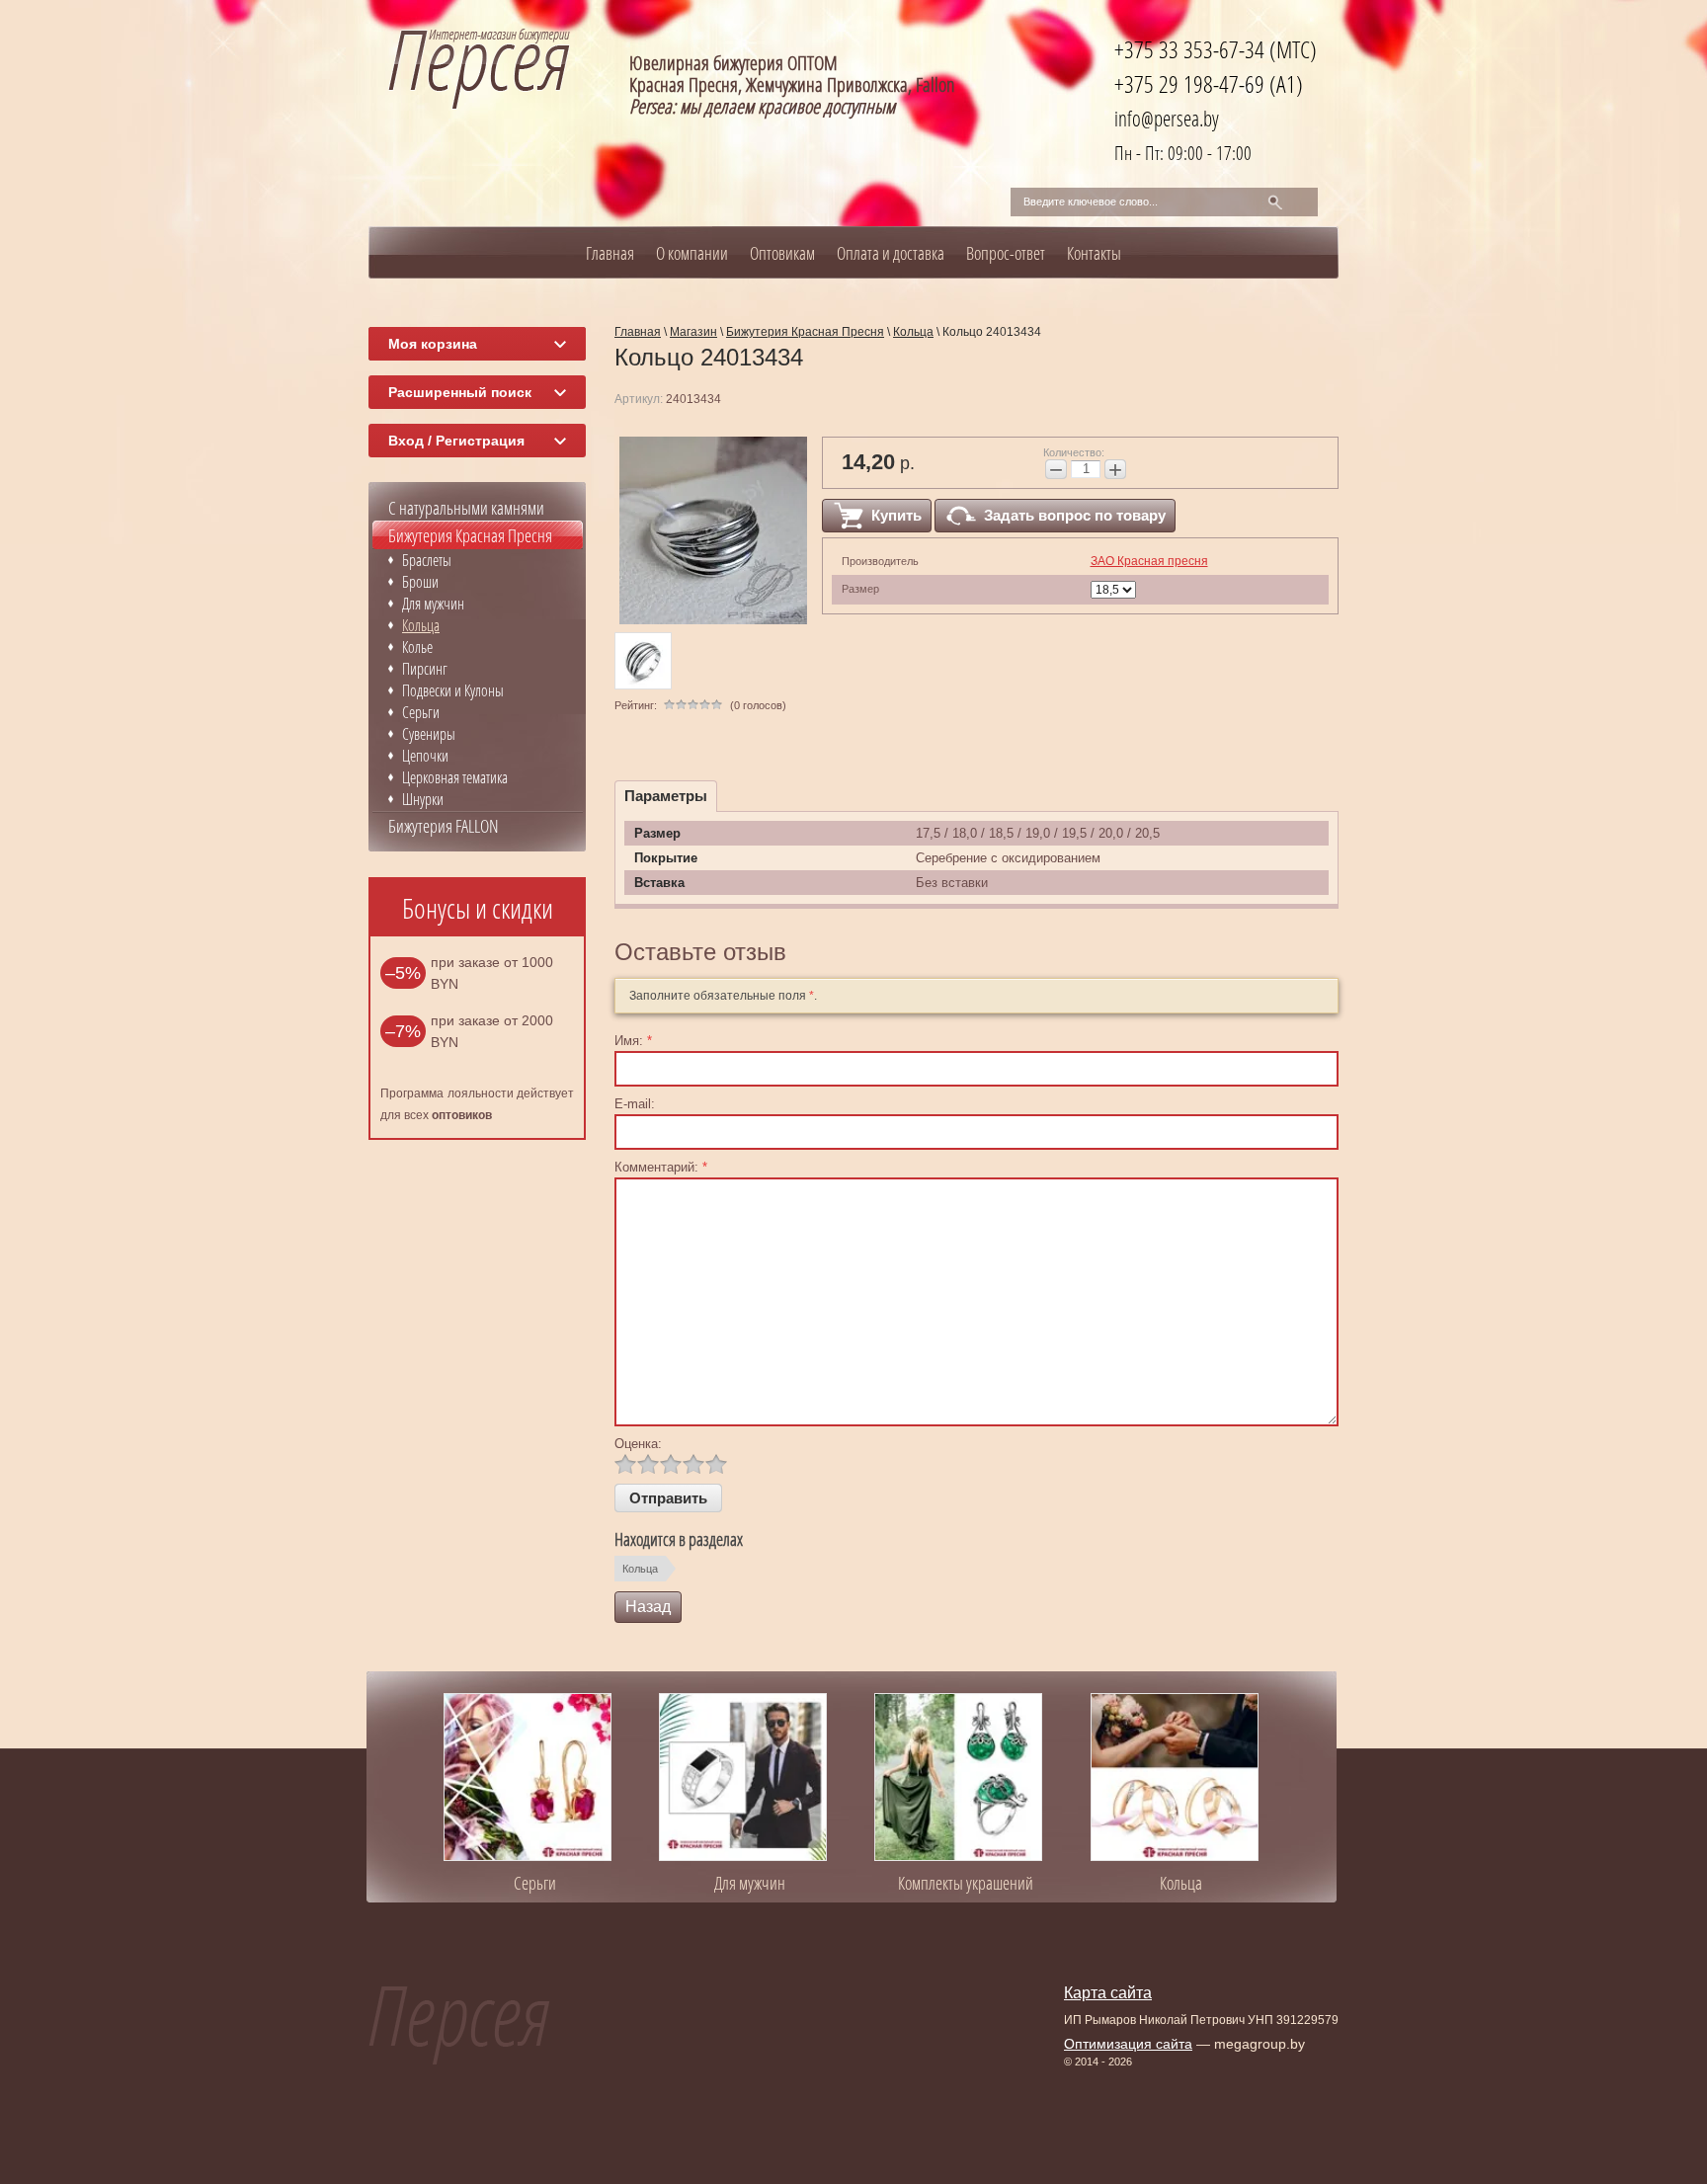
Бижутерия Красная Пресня (470, 535)
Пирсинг (425, 669)
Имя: (633, 1041)
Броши (420, 582)
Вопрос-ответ (1006, 253)
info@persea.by (1167, 118)
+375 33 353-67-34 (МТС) (1216, 49)
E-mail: (635, 1104)
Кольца (640, 1569)
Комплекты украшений (966, 1883)
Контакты (1094, 253)
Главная (610, 253)
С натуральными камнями (466, 508)
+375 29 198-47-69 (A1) (1209, 83)
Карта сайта (1108, 1993)
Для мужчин (433, 604)
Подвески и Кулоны (453, 690)
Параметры (666, 796)
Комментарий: (661, 1167)
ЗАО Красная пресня (1149, 561)
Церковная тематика (455, 777)
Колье (417, 647)
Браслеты (427, 560)
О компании (692, 253)
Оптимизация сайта (1128, 2044)
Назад (648, 1607)
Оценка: (638, 1444)
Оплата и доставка (891, 253)
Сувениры (429, 734)
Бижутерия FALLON (444, 826)
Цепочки (425, 756)
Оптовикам (782, 253)
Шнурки (423, 799)
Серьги (421, 712)
